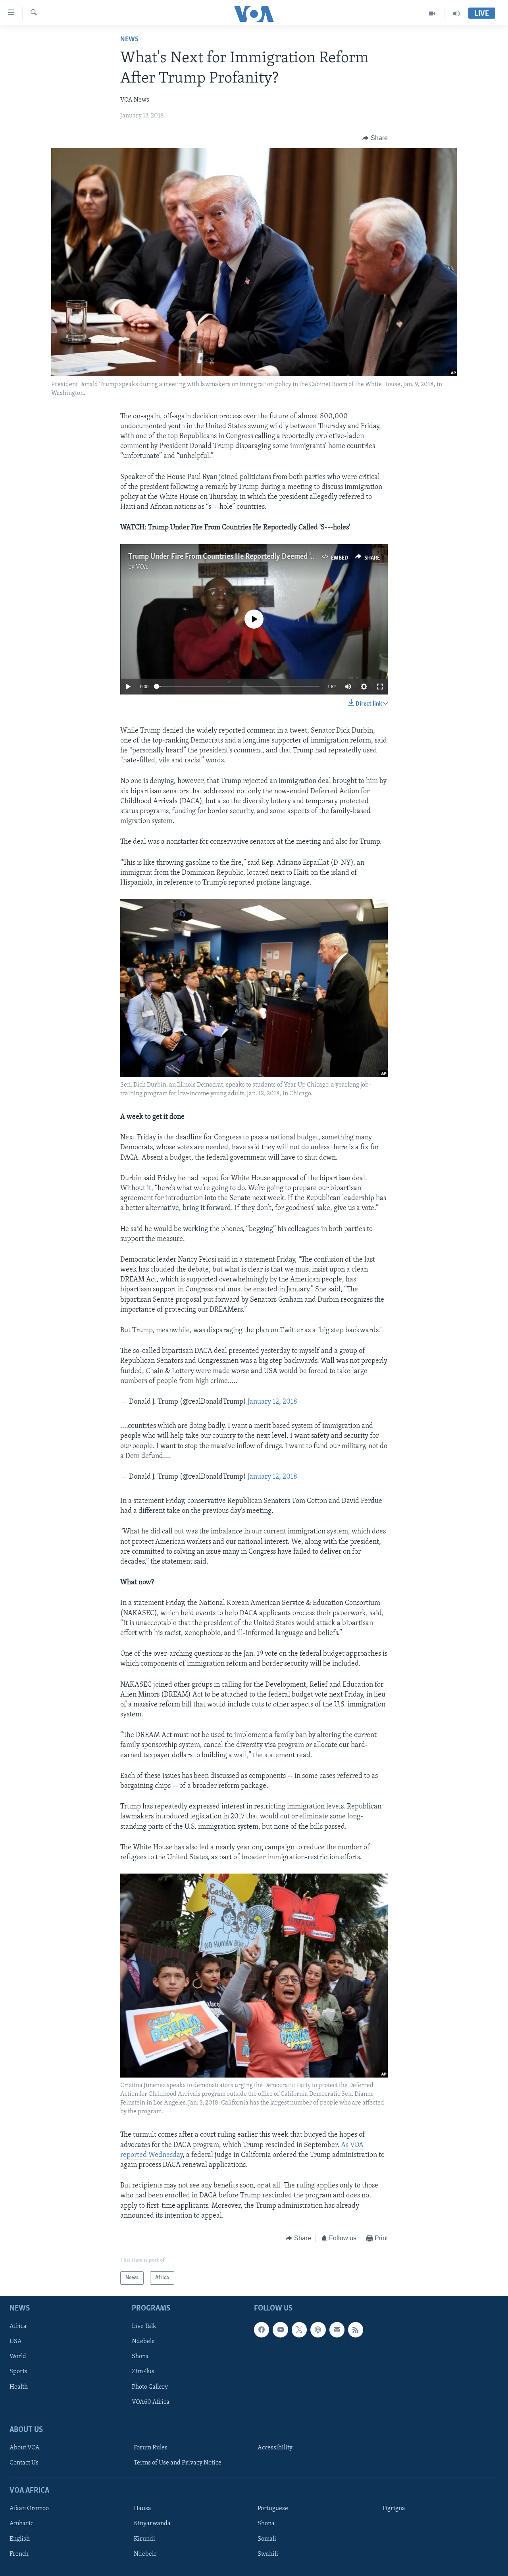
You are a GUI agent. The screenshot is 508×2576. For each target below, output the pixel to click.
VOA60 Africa (151, 2402)
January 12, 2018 (272, 1402)
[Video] (432, 13)
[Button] (375, 138)
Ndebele (143, 2342)
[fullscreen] (380, 687)
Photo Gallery (150, 2387)
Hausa (142, 2509)
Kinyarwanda (152, 2524)
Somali (267, 2539)
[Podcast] (318, 2330)
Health (19, 2387)
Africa (18, 2327)
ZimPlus (143, 2372)
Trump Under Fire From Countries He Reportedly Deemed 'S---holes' (234, 557)
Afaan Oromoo (29, 2509)
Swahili (268, 2554)
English (20, 2539)
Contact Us (24, 2463)
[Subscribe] (337, 2330)
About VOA (25, 2448)
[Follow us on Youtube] (280, 2330)
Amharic (21, 2524)
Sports (18, 2372)
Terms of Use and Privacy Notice (178, 2463)
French (19, 2554)
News (129, 40)
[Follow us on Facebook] (262, 2330)
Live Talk (144, 2327)
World (18, 2357)
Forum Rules (151, 2448)
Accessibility (275, 2448)
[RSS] (356, 2330)
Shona (140, 2357)
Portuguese (273, 2509)
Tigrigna (394, 2509)
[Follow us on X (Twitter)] (299, 2330)
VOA (142, 567)
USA (16, 2342)
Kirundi (144, 2539)
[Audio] (456, 13)
